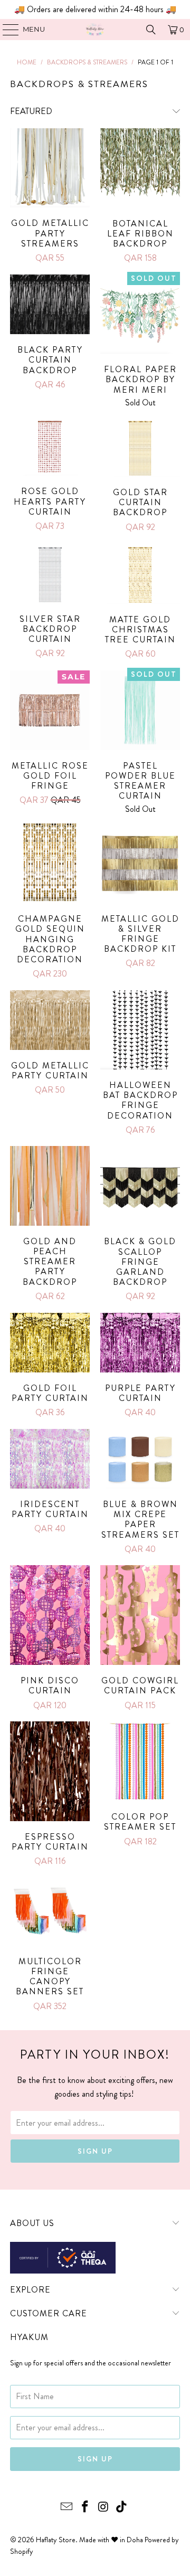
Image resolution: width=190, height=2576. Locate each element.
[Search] (151, 30)
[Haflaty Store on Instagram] (104, 2508)
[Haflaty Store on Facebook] (85, 2508)
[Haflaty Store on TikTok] (122, 2508)
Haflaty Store (56, 2540)
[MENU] (6, 30)
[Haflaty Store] (95, 30)
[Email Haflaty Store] (67, 2508)
